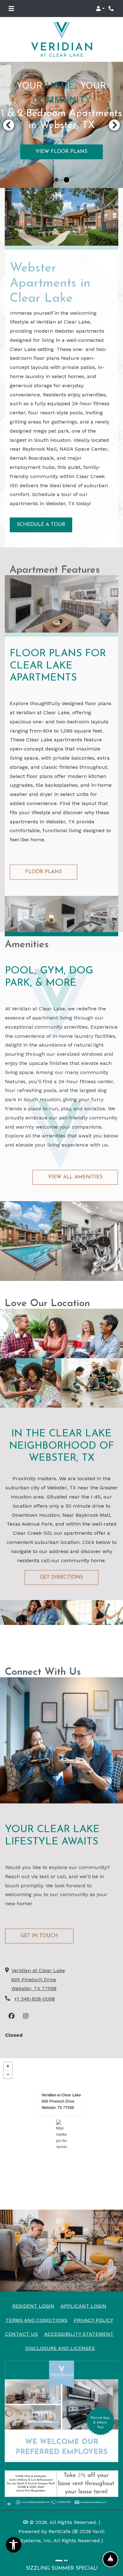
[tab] (56, 180)
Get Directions (61, 1577)
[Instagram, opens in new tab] (26, 2016)
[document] (61, 2134)
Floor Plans (44, 872)
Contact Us (21, 2334)
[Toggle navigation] (11, 9)
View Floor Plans (61, 152)
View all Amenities (75, 1177)
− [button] (8, 2074)
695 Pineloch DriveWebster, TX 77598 (58, 2104)
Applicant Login (83, 2306)
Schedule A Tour (41, 525)
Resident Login (33, 2306)
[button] (100, 9)
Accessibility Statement (79, 2334)
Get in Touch (39, 1936)
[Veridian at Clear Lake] (62, 2134)
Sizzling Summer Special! (62, 2568)
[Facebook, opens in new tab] (11, 2016)
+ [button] (8, 2066)
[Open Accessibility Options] (14, 2547)
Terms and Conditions (36, 2320)
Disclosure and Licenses (60, 2348)
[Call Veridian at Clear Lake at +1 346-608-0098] (112, 9)
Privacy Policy (94, 2320)
